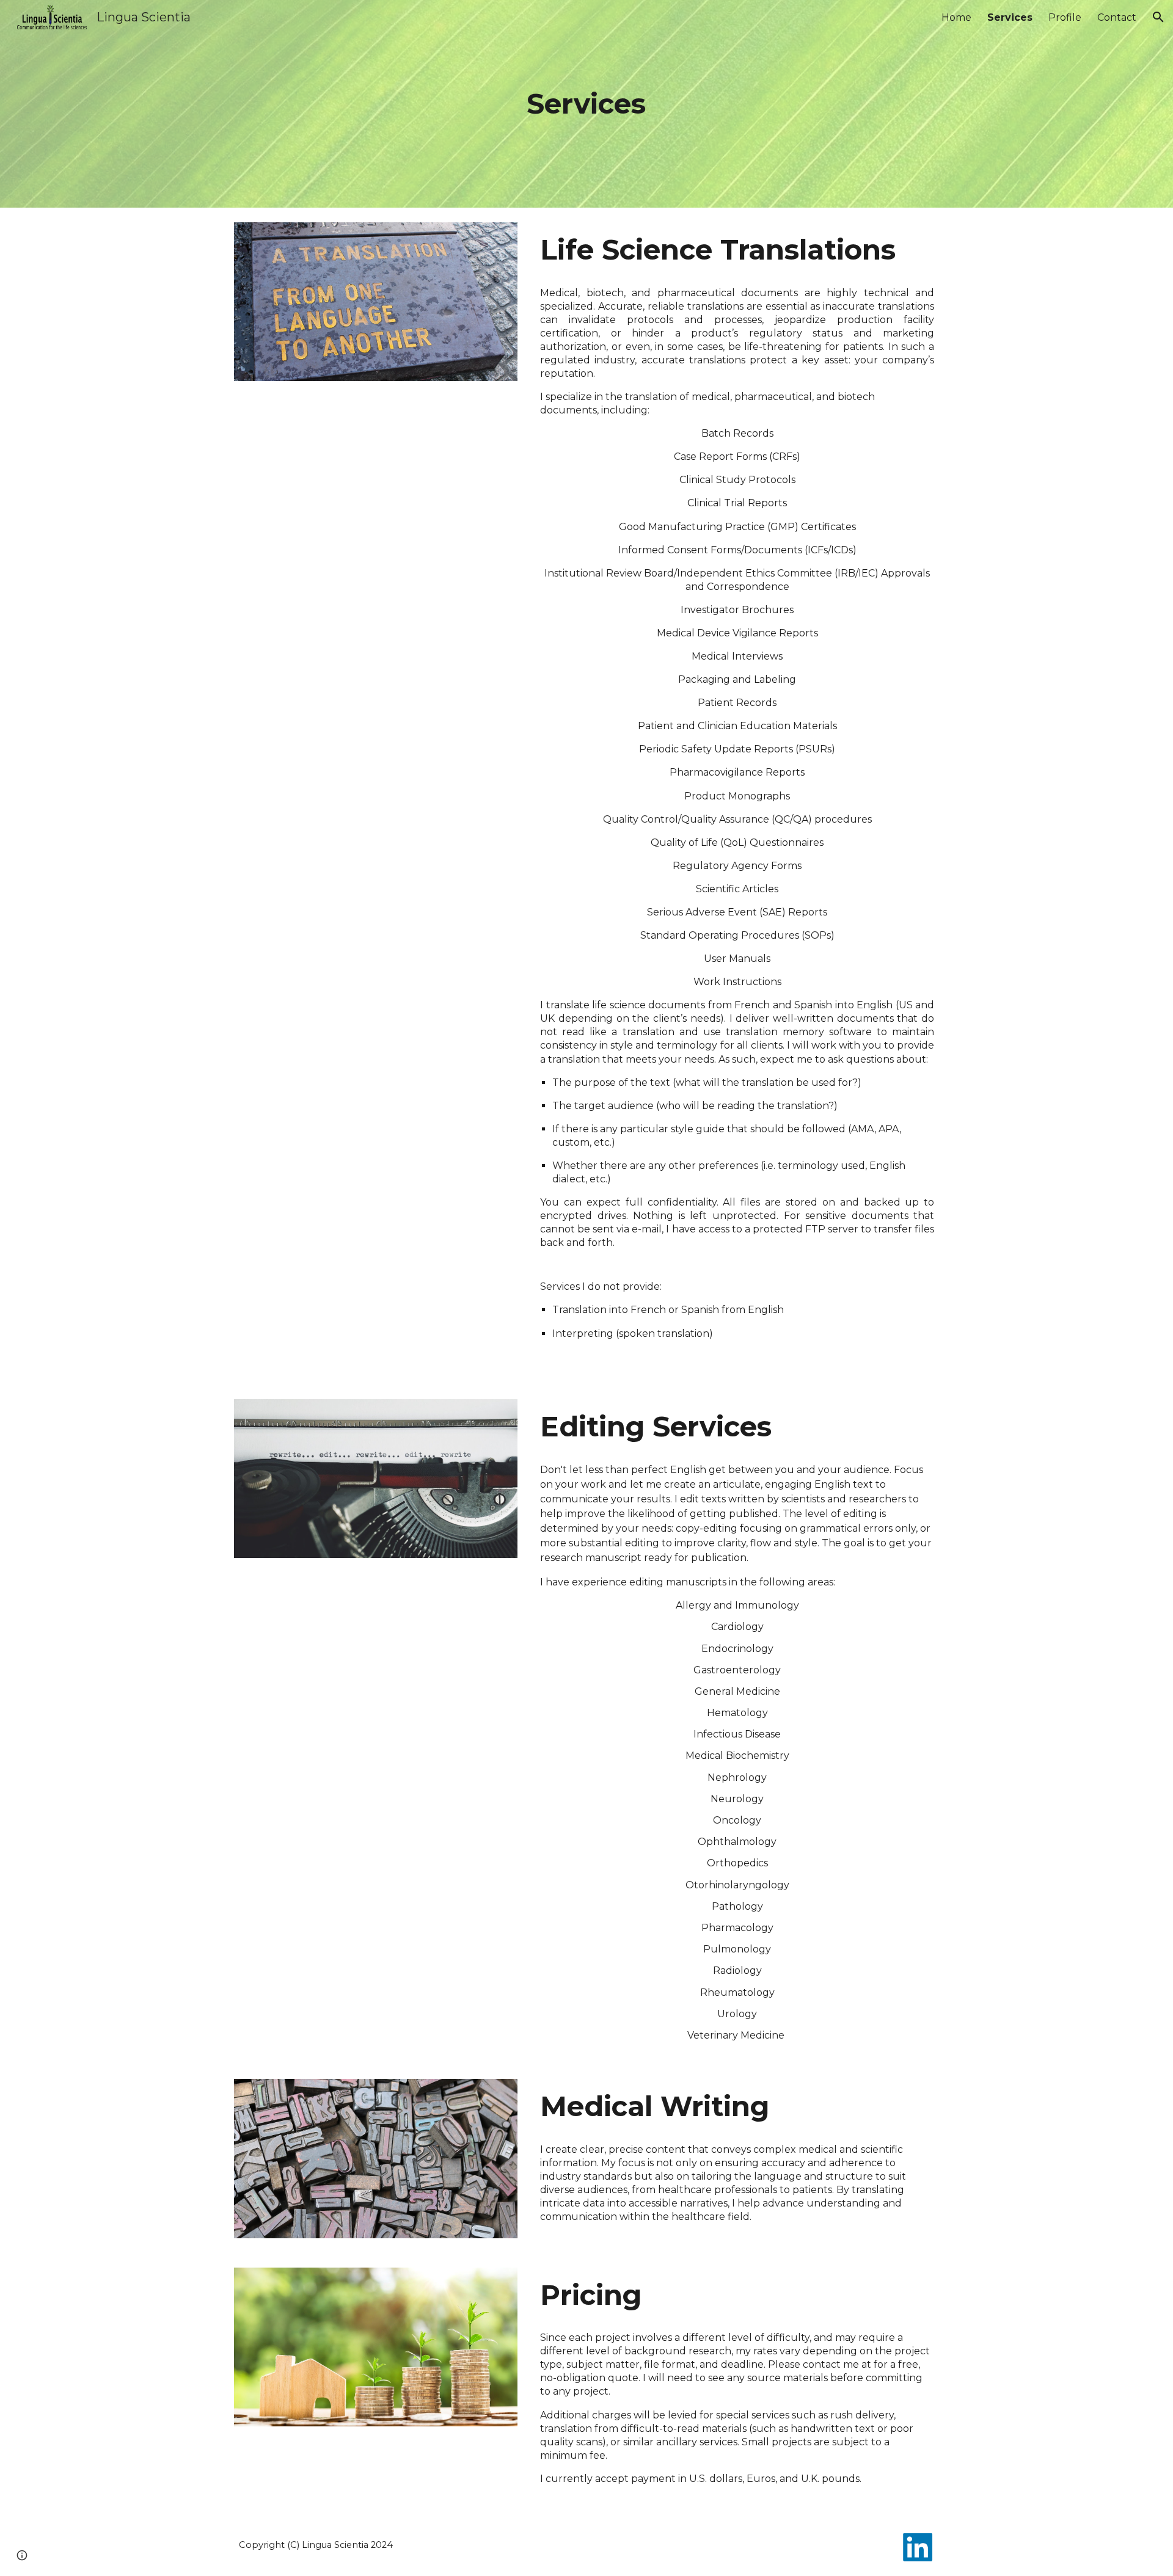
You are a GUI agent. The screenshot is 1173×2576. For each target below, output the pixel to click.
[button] (1158, 17)
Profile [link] (1065, 17)
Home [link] (956, 17)
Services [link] (1010, 17)
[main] (586, 104)
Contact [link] (1117, 17)
